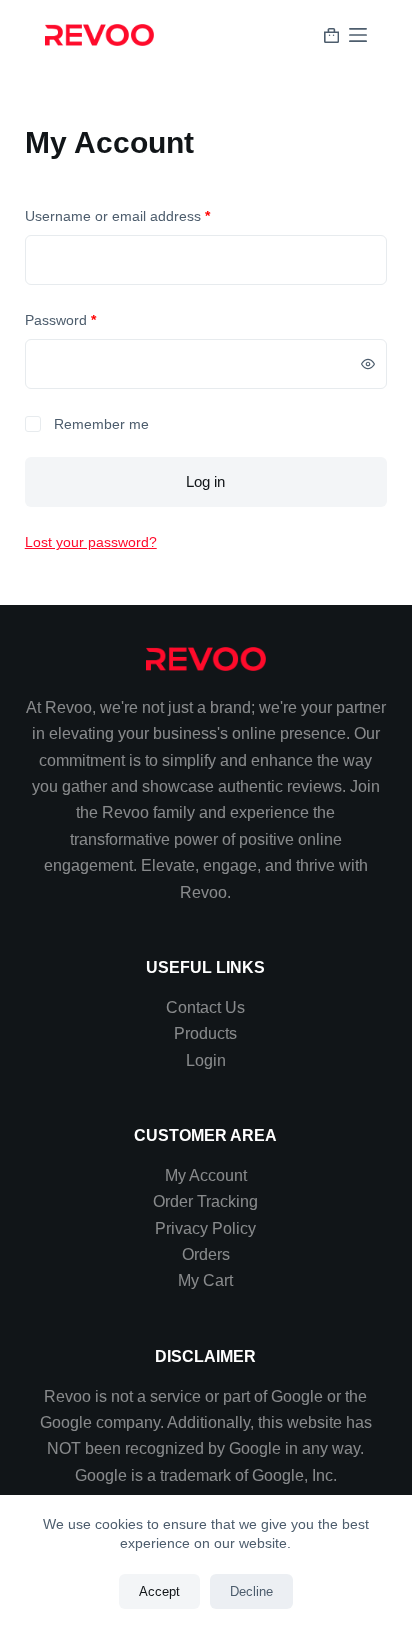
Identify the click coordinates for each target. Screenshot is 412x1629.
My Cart (205, 1280)
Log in (205, 481)
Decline (251, 1591)
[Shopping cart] (331, 35)
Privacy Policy (205, 1228)
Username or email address (146, 214)
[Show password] (368, 364)
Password (89, 318)
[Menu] (358, 35)
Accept (159, 1591)
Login (206, 1060)
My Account (206, 1175)
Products (205, 1033)
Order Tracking (205, 1201)
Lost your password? (91, 542)
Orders (206, 1254)
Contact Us (205, 1007)
